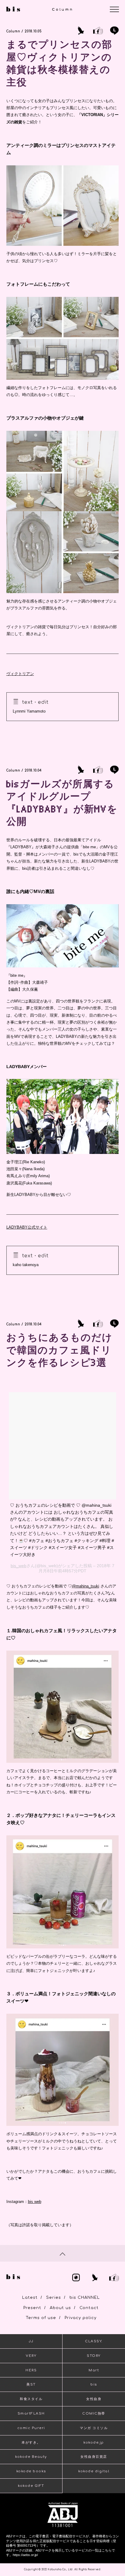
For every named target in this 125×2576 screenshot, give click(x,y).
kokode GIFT (31, 2486)
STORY (94, 2356)
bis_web (19, 1566)
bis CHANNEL (85, 2298)
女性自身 (94, 2399)
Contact (89, 2308)
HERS (31, 2370)
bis (94, 2384)
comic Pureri (31, 2428)
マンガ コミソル (94, 2428)
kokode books (31, 2471)
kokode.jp (94, 2443)
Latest (30, 2298)
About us (60, 2308)
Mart (94, 2370)
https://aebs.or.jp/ (25, 2555)
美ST (31, 2384)
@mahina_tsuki (86, 1586)
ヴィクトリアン (20, 674)
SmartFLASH (31, 2414)
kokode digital (94, 2471)
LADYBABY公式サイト (27, 1227)
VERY (31, 2356)
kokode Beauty (31, 2457)
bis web (35, 2202)
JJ (31, 2341)
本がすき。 (31, 2443)
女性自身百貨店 (94, 2457)
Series (54, 2298)
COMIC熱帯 (94, 2414)
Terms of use (41, 2318)
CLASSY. (94, 2341)
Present (32, 2308)
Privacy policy (81, 2318)
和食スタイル (31, 2399)
